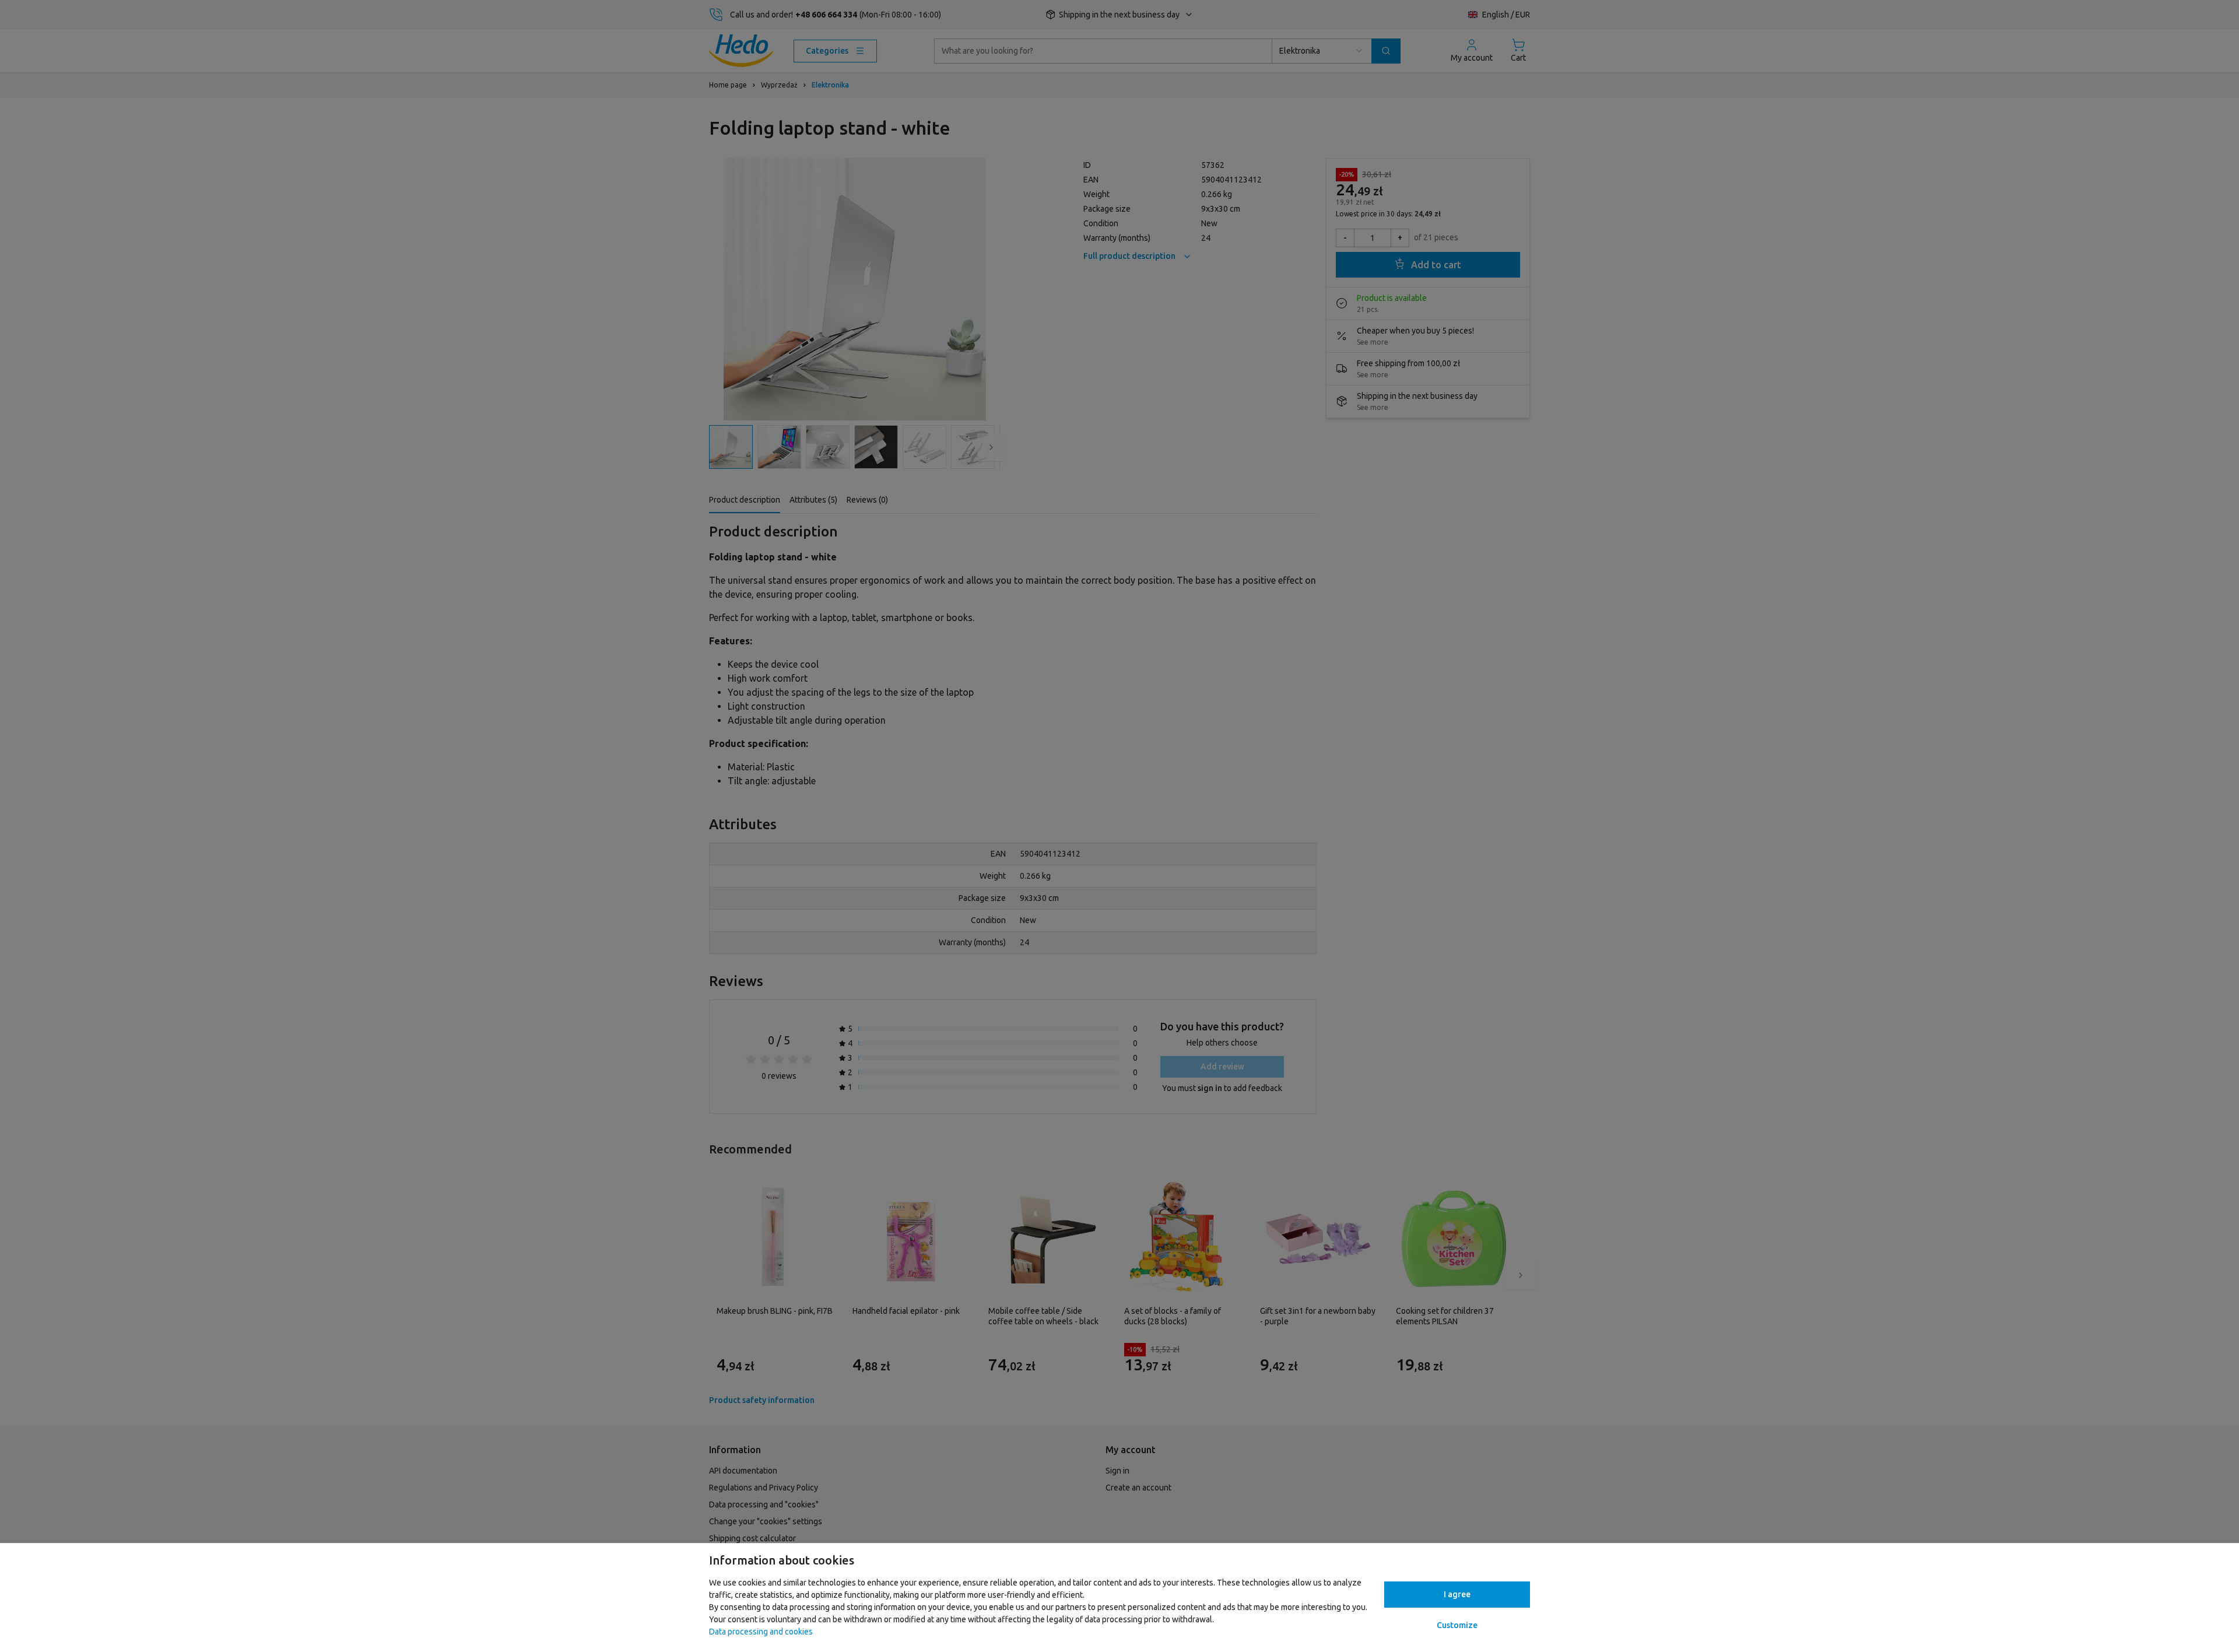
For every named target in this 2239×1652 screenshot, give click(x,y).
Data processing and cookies (761, 1632)
